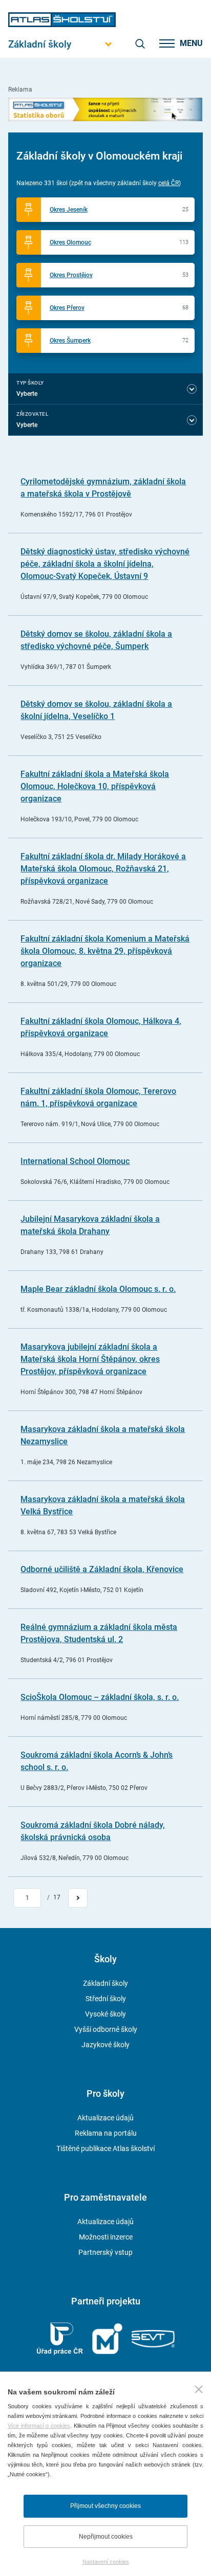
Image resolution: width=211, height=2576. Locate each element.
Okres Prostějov (71, 275)
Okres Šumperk (70, 341)
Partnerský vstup (105, 2252)
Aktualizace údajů (105, 2118)
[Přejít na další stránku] (78, 1898)
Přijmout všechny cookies (105, 2506)
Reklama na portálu (106, 2133)
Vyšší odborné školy (106, 2029)
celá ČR (168, 183)
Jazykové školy (105, 2045)
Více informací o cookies (39, 2426)
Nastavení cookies (106, 2562)
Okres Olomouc (70, 242)
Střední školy (106, 1999)
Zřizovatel (32, 414)
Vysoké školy (105, 2014)
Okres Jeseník (69, 210)
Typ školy (30, 383)
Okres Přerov (67, 308)
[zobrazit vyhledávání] (140, 43)
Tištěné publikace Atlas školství (105, 2148)
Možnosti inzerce (106, 2237)
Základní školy (105, 1983)
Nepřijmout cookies (106, 2537)
